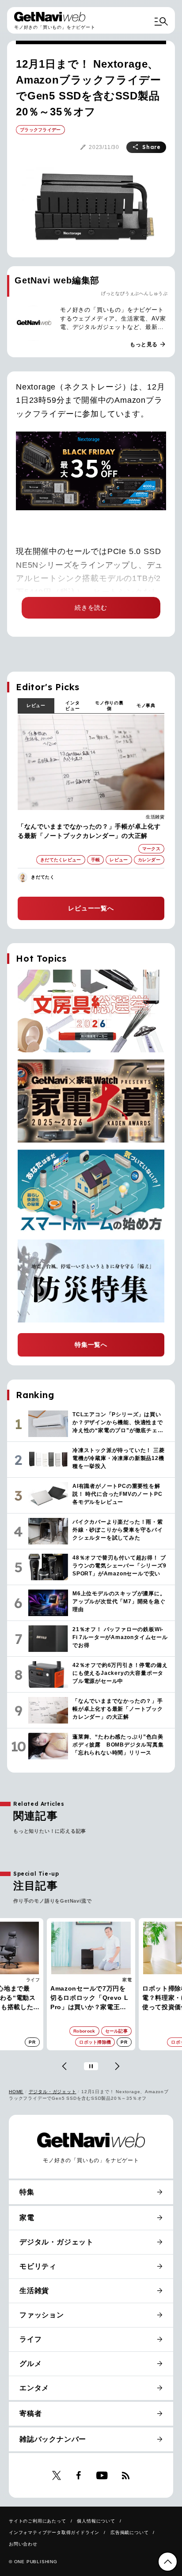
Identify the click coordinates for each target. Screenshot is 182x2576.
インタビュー (72, 706)
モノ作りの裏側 (109, 706)
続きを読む (91, 608)
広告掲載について (129, 2532)
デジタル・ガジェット (53, 2092)
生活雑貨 (155, 817)
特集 (27, 2192)
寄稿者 (30, 2414)
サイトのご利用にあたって (38, 2521)
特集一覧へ (91, 1345)
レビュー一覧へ (91, 908)
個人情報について (96, 2521)
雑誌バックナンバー (53, 2439)
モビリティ (38, 2266)
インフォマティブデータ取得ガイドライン (54, 2532)
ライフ (33, 1980)
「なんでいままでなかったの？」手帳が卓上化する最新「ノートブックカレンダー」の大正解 (89, 831)
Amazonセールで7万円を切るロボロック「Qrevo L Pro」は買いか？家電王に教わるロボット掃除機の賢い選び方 (89, 1998)
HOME (16, 2092)
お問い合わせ (23, 2544)
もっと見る (148, 344)
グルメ (30, 2364)
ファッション (42, 2315)
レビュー (36, 705)
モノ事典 (146, 705)
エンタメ (34, 2388)
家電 (127, 1980)
